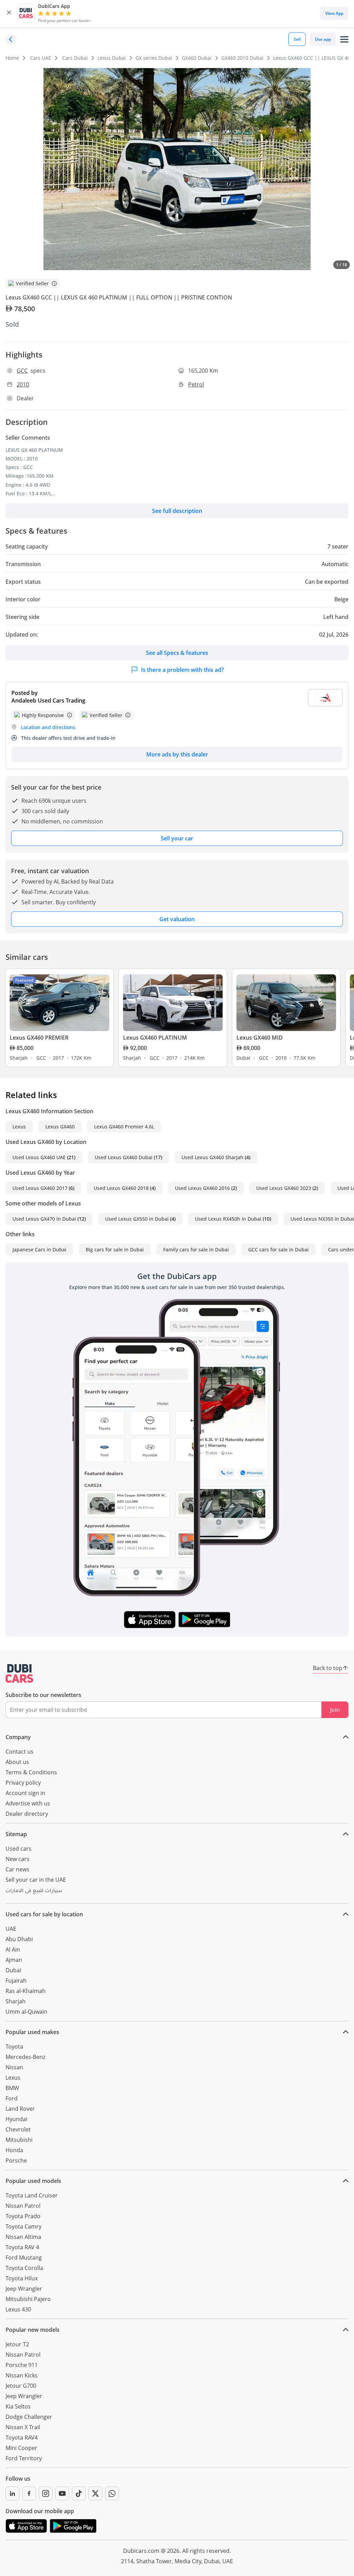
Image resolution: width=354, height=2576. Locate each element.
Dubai (13, 1970)
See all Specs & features (177, 653)
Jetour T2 (17, 2344)
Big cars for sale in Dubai (115, 1249)
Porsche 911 (22, 2365)
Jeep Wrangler (24, 2289)
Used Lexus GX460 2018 (121, 1188)
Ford (12, 2098)
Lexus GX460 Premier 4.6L (124, 1127)
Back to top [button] (328, 1668)
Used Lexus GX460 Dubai (124, 1157)
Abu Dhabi (19, 1939)
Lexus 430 (18, 2309)
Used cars (18, 1849)
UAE (11, 1929)
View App (334, 13)
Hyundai (16, 2119)
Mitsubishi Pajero (28, 2299)
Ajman (14, 1960)
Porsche (16, 2160)
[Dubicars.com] (19, 1673)
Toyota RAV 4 (22, 2247)
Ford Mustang (24, 2258)
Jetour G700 (21, 2386)
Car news (17, 1869)
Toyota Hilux (22, 2278)
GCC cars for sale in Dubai (278, 1249)
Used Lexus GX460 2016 (202, 1188)
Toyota (14, 2047)
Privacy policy (23, 1783)
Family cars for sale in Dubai (196, 1249)
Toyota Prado (23, 2216)
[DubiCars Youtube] (62, 2493)
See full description (177, 511)
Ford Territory (24, 2458)
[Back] (11, 39)
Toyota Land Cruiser (32, 2195)
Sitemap (16, 1834)
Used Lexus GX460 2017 (40, 1188)
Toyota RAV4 (22, 2437)
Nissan (14, 2067)
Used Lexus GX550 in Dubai (137, 1219)
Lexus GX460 (60, 1127)
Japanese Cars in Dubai (39, 1249)
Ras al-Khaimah (26, 1991)
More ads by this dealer (177, 754)
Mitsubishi (19, 2140)
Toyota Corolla (24, 2268)
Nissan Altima (23, 2237)
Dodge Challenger (29, 2417)
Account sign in (25, 1793)
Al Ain (13, 1949)
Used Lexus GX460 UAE (39, 1157)
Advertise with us (28, 1803)
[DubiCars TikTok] (79, 2493)
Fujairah (16, 1981)
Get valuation (177, 919)
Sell (297, 39)
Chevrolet (18, 2129)
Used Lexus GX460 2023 (284, 1188)
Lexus (19, 1127)
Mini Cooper (21, 2448)
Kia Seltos (18, 2406)
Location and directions (48, 727)
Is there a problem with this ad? (182, 670)
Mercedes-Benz (25, 2057)
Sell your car (177, 838)
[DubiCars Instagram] (46, 2493)
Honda (14, 2150)
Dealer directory (27, 1814)
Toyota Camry (24, 2226)
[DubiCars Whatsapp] (112, 2493)
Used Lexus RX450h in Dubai (228, 1219)
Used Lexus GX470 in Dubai (44, 1219)
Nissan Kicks (22, 2375)
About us (17, 1762)
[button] (9, 13)
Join (335, 1710)
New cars (17, 1859)
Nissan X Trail (23, 2427)
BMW (12, 2088)
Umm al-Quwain (26, 2012)
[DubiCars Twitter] (95, 2493)
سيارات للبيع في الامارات (34, 1891)
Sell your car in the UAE (36, 1880)
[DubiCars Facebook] (29, 2493)
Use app (323, 39)
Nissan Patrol (23, 2206)
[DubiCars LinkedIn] (12, 2493)
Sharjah (16, 2001)
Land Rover (20, 2109)
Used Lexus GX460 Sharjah (212, 1157)
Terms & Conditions (31, 1772)
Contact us (20, 1752)
